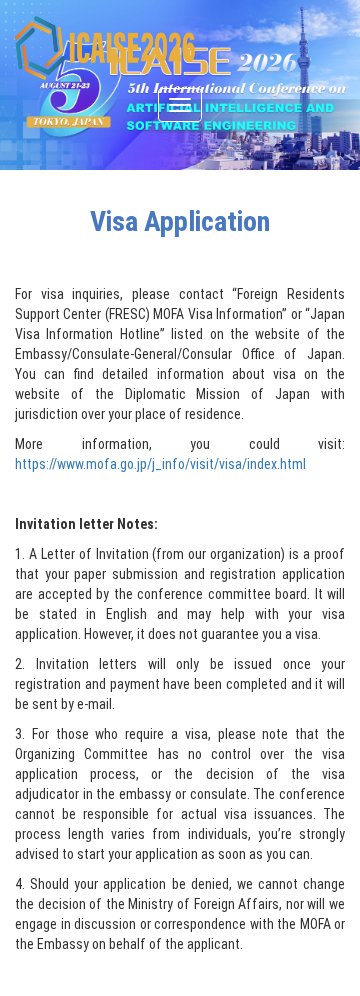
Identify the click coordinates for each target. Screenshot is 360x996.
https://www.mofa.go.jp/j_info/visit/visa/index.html (160, 464)
